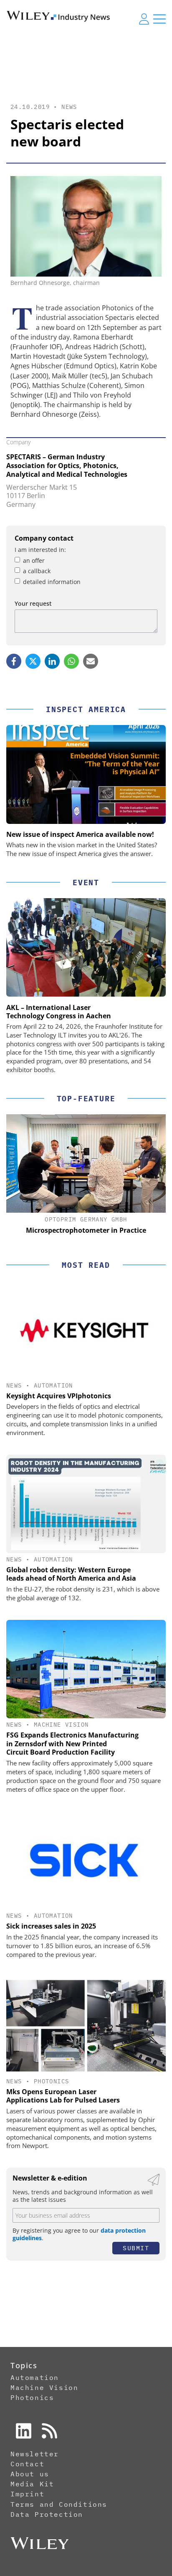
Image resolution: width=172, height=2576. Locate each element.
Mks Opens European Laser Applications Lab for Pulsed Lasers (63, 2096)
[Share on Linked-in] (52, 661)
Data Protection (47, 2514)
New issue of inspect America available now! (80, 834)
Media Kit (32, 2484)
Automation (53, 1385)
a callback (37, 571)
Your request (33, 603)
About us (30, 2474)
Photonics (52, 2081)
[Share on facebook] (14, 661)
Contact (27, 2464)
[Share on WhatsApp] (71, 661)
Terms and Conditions (59, 2504)
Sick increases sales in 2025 (51, 1926)
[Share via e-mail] (91, 661)
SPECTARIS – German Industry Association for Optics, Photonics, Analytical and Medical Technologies (67, 466)
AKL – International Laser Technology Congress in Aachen (59, 1012)
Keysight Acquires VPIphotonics (59, 1396)
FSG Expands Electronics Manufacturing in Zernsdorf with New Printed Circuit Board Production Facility (72, 1744)
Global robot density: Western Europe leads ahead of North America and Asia (71, 1574)
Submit (136, 2248)
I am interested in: (40, 550)
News (69, 107)
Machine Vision (61, 1725)
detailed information (52, 582)
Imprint (27, 2494)
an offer (34, 560)
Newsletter (35, 2454)
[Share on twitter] (33, 661)
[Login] (144, 19)
